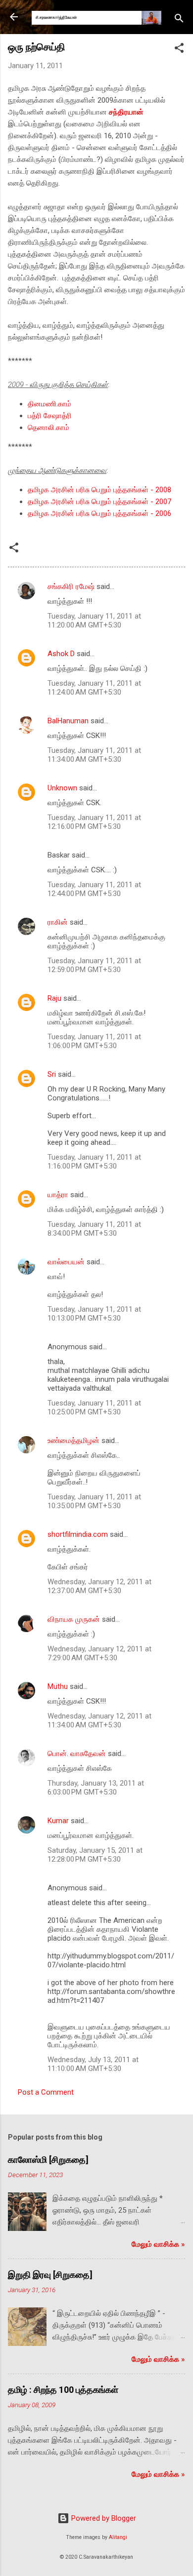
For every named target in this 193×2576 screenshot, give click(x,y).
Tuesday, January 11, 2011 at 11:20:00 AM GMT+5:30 (94, 621)
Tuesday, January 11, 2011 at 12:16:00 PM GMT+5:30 (94, 822)
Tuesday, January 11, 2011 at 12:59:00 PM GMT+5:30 (94, 965)
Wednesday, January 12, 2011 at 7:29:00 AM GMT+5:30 (99, 1653)
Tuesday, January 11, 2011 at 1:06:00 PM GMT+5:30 (94, 1041)
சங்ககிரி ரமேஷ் (71, 586)
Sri (52, 1074)
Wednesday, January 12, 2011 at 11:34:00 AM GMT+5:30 (99, 1720)
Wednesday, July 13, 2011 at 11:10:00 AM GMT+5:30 (93, 2064)
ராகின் (58, 922)
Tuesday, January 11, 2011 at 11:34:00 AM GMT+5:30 (94, 755)
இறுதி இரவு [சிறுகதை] (50, 2275)
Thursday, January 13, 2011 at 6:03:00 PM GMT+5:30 (96, 1788)
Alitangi (118, 2537)
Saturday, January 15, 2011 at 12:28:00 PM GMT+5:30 (95, 1855)
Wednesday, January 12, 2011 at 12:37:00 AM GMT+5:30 (99, 1586)
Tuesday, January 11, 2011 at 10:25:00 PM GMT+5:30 (94, 1407)
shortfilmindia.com (78, 1534)
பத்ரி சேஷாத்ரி (50, 416)
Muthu (58, 1686)
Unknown (62, 788)
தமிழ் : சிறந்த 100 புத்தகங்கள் (63, 2390)
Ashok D (61, 654)
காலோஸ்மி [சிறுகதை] (48, 2160)
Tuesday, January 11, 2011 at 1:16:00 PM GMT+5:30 (94, 1162)
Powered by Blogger (103, 2518)
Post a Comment (46, 2092)
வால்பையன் (66, 1262)
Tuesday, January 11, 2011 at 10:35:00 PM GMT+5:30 (94, 1501)
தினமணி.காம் (49, 404)
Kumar (58, 1821)
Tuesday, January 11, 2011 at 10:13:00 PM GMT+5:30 (94, 1314)
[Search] (179, 20)
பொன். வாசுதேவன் (77, 1754)
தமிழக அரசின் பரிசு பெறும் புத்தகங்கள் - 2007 (99, 502)
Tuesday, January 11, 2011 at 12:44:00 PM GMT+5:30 (94, 889)
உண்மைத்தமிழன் (73, 1441)
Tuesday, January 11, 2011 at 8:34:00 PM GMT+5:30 (94, 1229)
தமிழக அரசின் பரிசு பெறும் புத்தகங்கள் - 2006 (99, 513)
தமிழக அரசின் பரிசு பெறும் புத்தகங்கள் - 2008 (99, 490)
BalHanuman (68, 721)
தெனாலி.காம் (48, 428)
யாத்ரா (58, 1195)
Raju (54, 998)
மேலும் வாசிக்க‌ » (158, 2244)
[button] (179, 50)
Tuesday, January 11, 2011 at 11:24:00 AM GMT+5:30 (94, 688)
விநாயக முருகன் (75, 1619)
